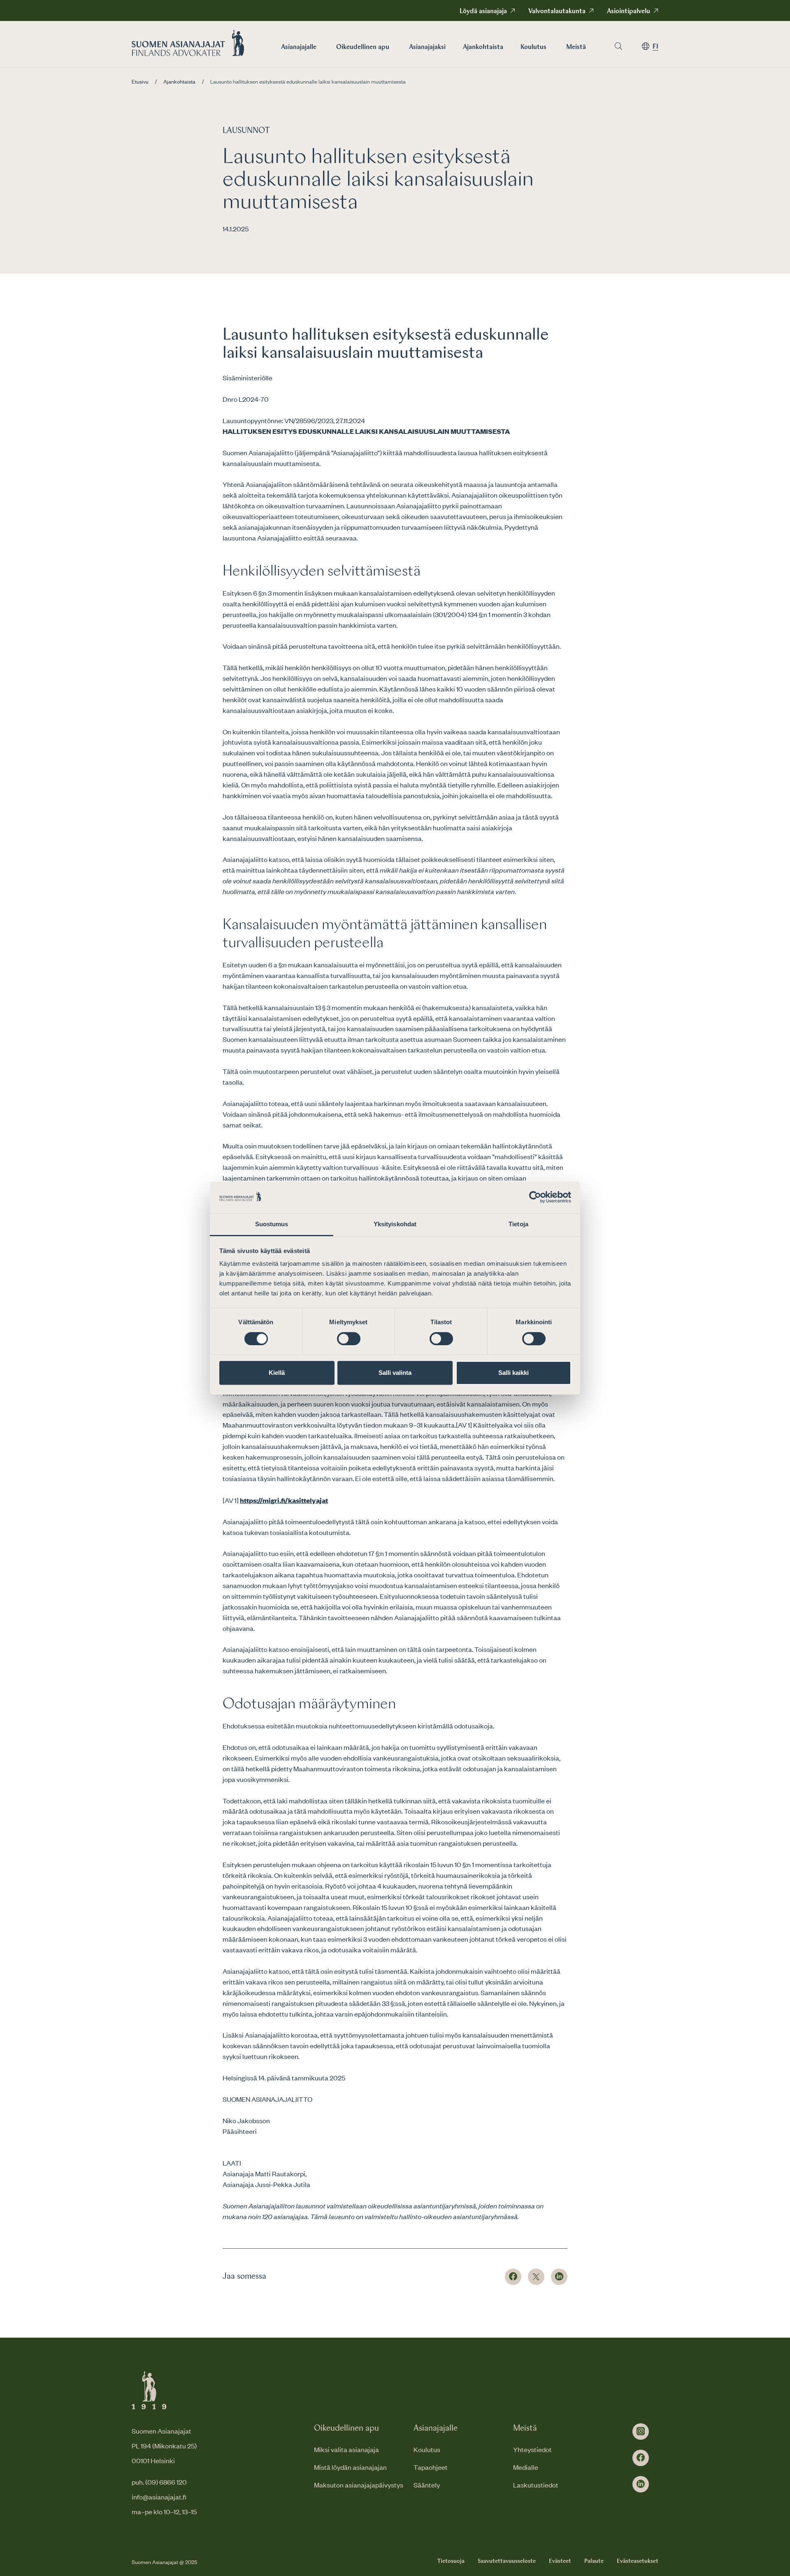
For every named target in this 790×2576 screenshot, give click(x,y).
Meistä (576, 47)
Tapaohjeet (431, 2467)
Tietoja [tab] (518, 1224)
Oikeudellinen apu (363, 47)
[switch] (349, 1339)
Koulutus (533, 47)
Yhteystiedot (532, 2449)
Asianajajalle (299, 47)
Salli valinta (395, 1373)
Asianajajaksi (427, 47)
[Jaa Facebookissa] (513, 2277)
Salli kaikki (513, 1373)
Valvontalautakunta (557, 12)
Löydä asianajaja (483, 12)
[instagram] (641, 2432)
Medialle (526, 2467)
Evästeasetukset (638, 2561)
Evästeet (560, 2561)
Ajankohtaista (483, 47)
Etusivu (140, 82)
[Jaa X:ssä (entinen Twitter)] (536, 2277)
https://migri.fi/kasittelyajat (284, 1500)
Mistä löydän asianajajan (350, 2467)
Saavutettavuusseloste (507, 2561)
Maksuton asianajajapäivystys (359, 2485)
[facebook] (641, 2458)
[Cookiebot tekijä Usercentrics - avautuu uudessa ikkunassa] (535, 1197)
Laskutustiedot (536, 2485)
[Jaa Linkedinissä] (559, 2277)
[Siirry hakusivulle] (618, 46)
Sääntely (427, 2485)
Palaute (594, 2561)
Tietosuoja (451, 2561)
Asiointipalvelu (629, 12)
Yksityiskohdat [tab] (395, 1224)
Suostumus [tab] (272, 1224)
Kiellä (277, 1373)
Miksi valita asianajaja (346, 2449)
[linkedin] (641, 2484)
